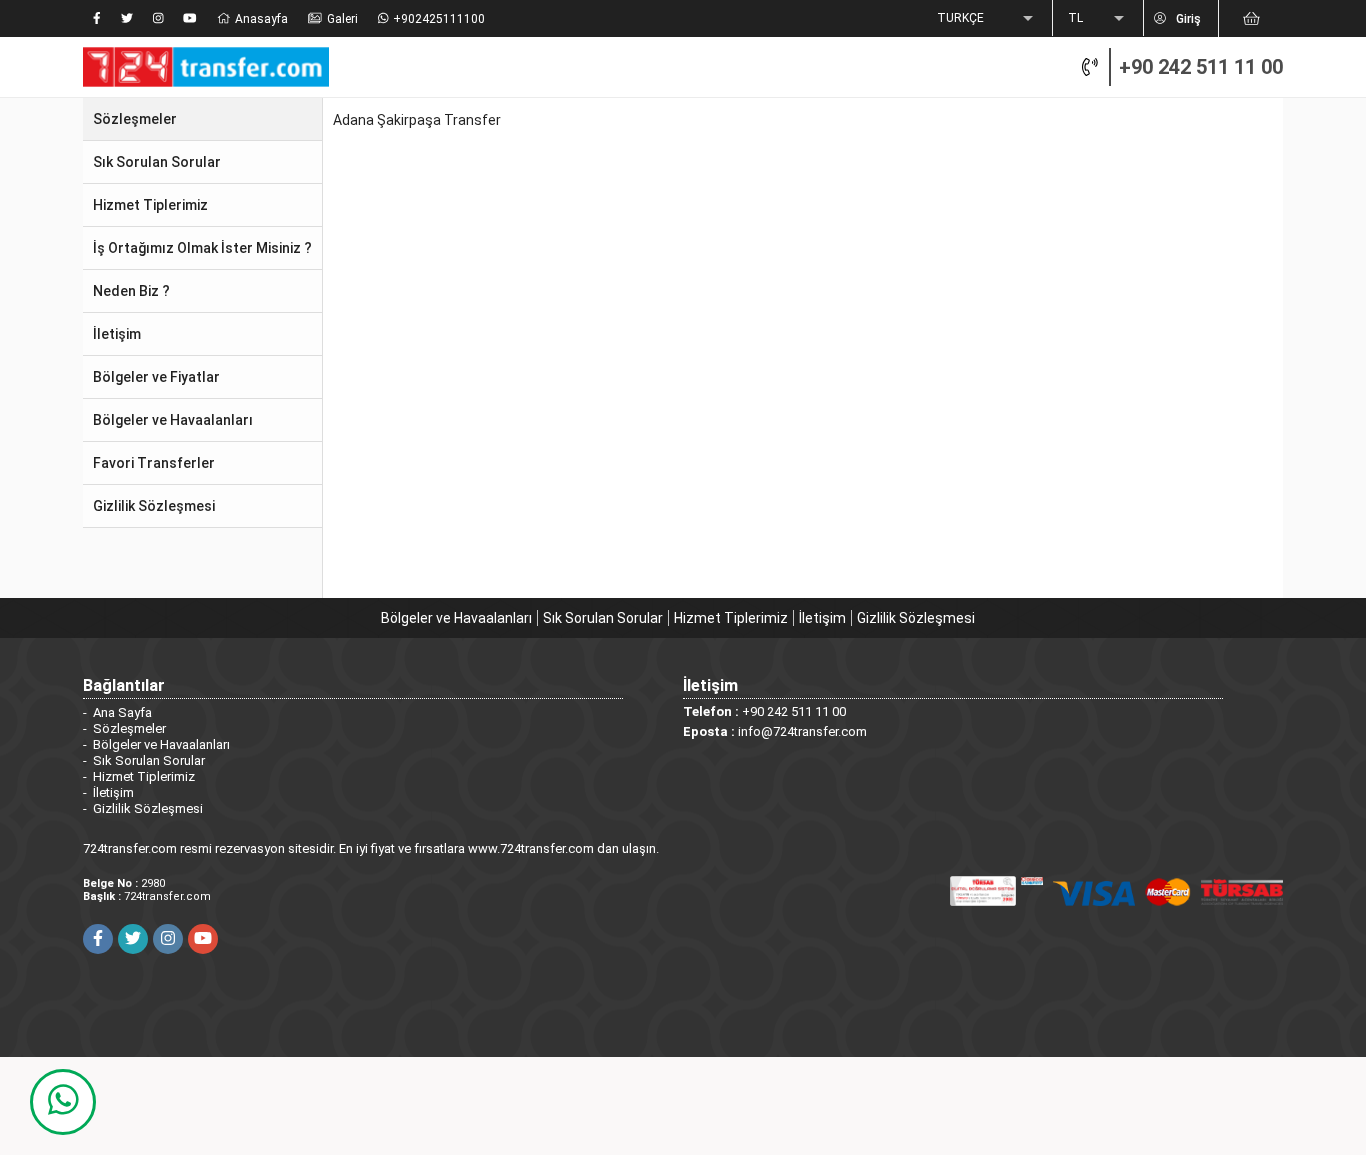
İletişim (822, 618)
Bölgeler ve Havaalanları (456, 618)
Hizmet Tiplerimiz (731, 618)
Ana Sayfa (122, 712)
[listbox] (987, 19)
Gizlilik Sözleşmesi (916, 618)
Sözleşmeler (129, 728)
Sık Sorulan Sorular (603, 618)
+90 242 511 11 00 (1201, 67)
